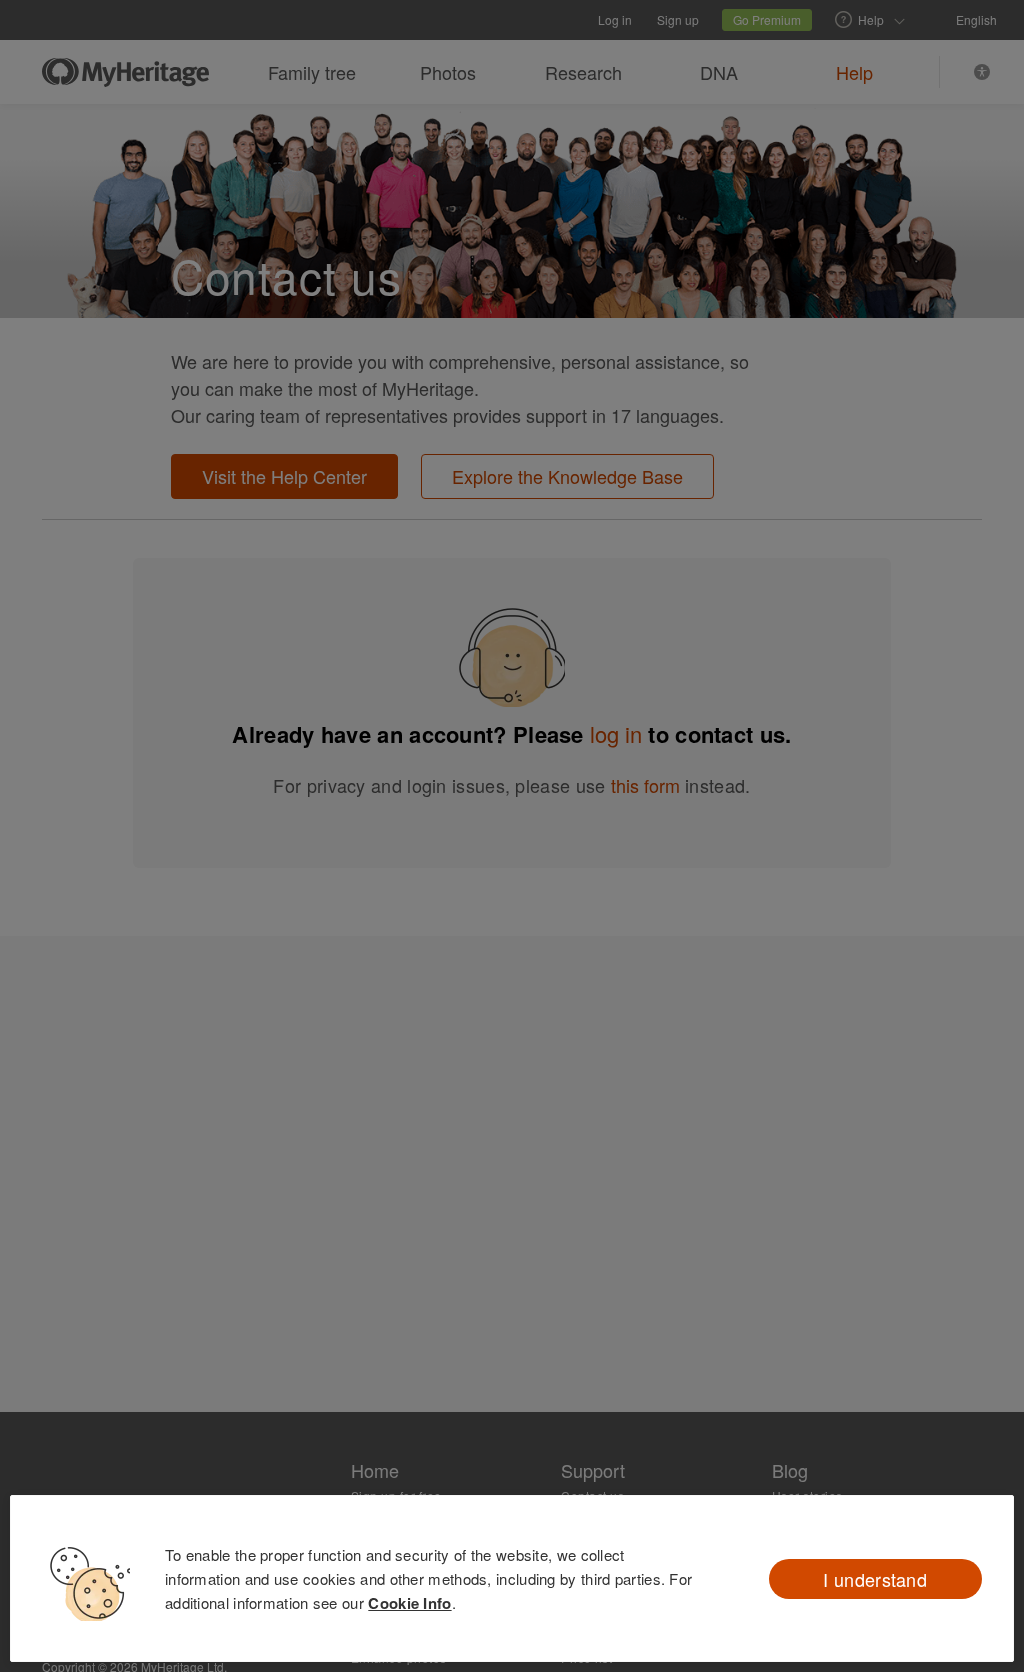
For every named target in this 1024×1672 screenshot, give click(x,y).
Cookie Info (409, 1603)
